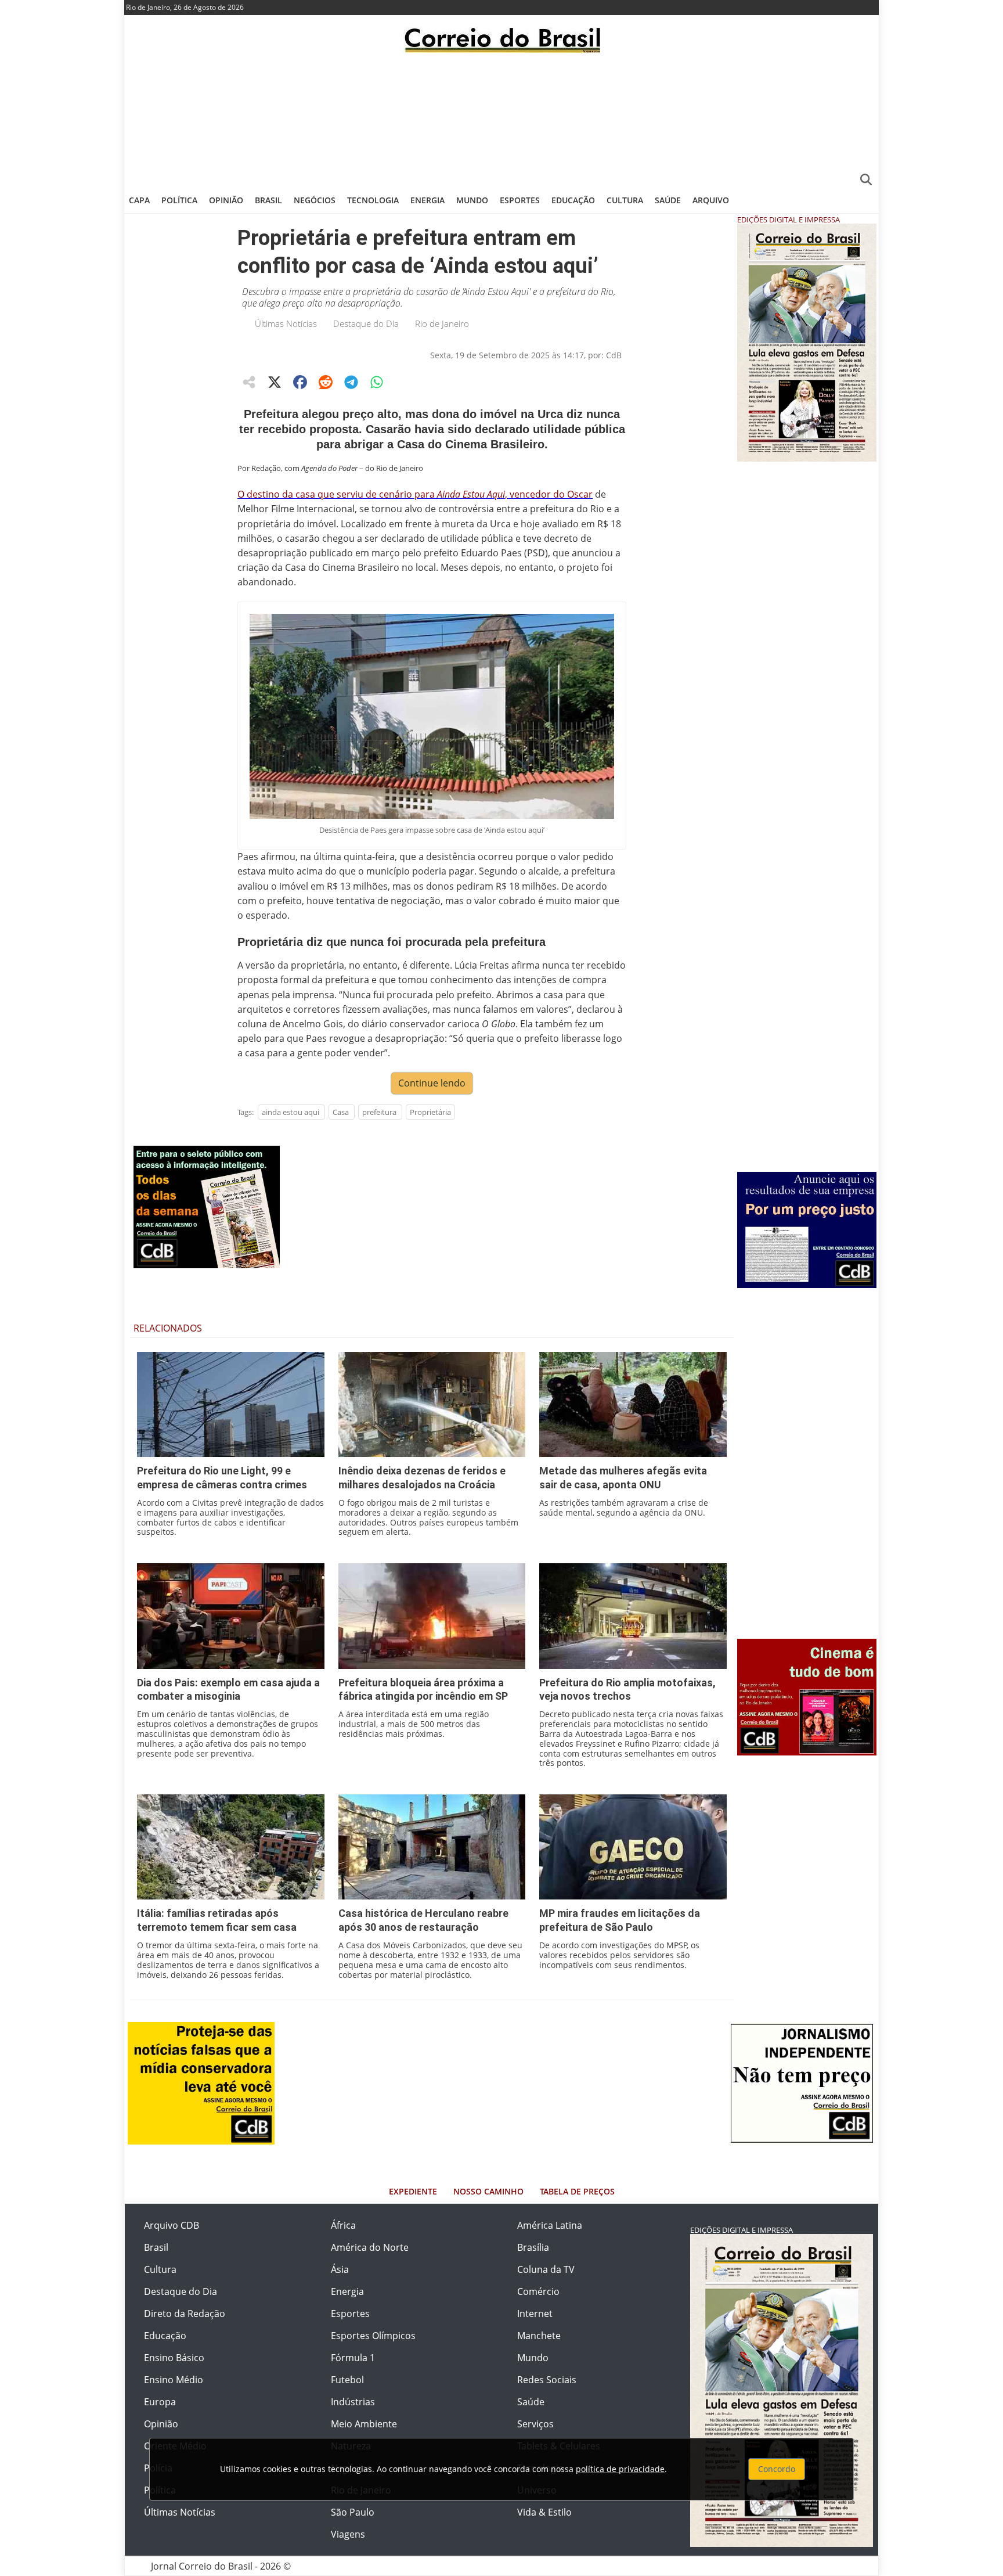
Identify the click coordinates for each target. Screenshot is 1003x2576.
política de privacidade (620, 2469)
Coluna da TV (546, 2269)
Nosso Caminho (488, 2191)
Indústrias (353, 2402)
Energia (427, 200)
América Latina (550, 2225)
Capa (139, 200)
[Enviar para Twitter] (275, 382)
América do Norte (370, 2247)
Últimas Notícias (286, 323)
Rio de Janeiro (442, 323)
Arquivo (711, 200)
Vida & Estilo (544, 2512)
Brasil (268, 200)
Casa (341, 1112)
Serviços (535, 2424)
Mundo (472, 200)
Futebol (347, 2380)
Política (179, 200)
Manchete (539, 2336)
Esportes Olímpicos (373, 2336)
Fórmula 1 (353, 2358)
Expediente (413, 2191)
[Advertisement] (501, 119)
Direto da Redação (185, 2314)
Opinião (226, 200)
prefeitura (379, 1112)
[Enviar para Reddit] (326, 382)
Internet (535, 2314)
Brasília (533, 2247)
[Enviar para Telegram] (351, 382)
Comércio (538, 2291)
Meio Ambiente (364, 2424)
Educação (573, 200)
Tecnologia (373, 200)
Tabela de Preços (577, 2191)
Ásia (340, 2269)
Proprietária (430, 1112)
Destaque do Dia (366, 323)
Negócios (315, 200)
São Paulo (353, 2512)
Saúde (668, 200)
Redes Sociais (547, 2380)
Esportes (520, 200)
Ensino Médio (174, 2380)
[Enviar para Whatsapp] (377, 382)
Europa (160, 2402)
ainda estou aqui (291, 1112)
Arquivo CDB (172, 2225)
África (343, 2225)
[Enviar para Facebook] (300, 382)
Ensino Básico (174, 2358)
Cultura (625, 200)
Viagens (348, 2534)
